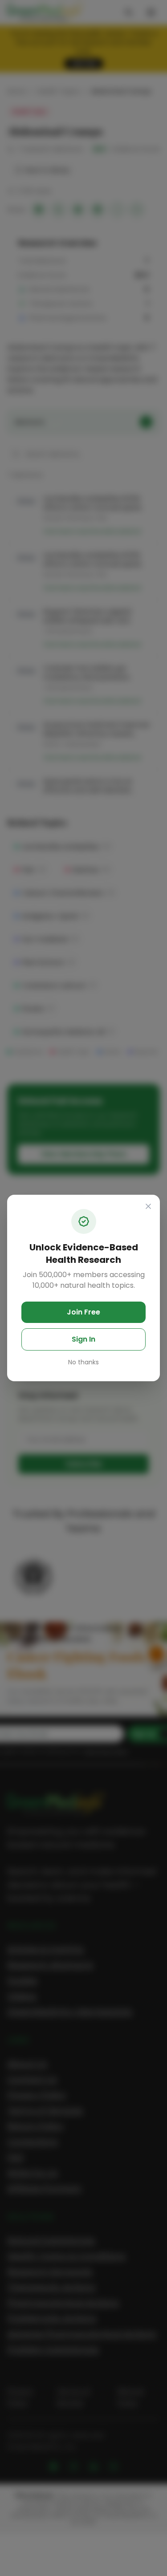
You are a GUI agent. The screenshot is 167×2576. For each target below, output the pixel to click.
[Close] (148, 1206)
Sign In (83, 1339)
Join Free (83, 1312)
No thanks (83, 1362)
